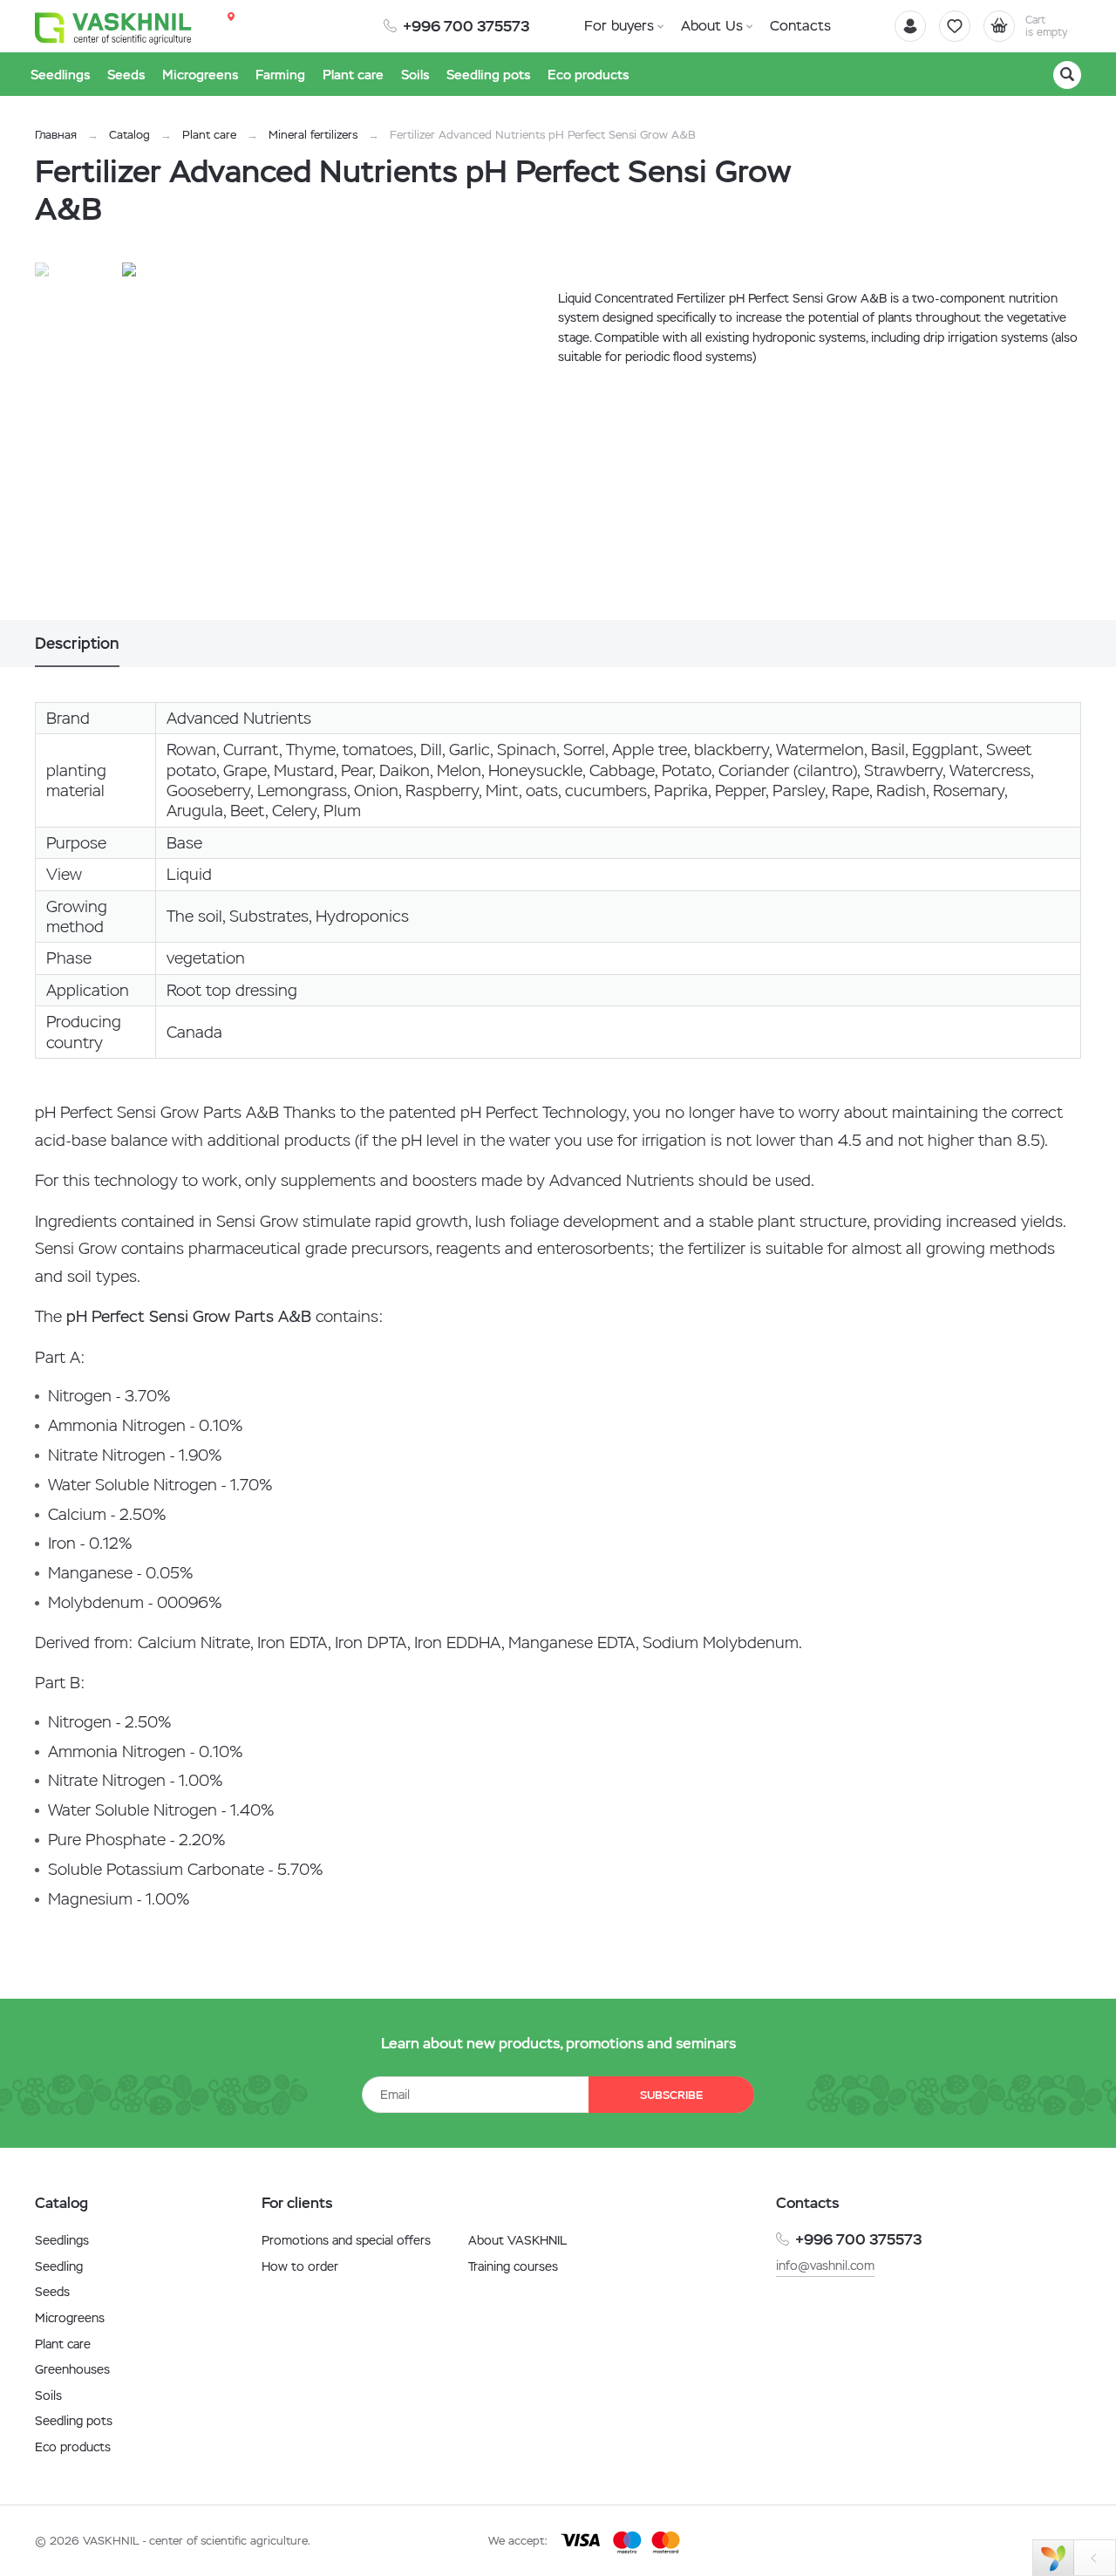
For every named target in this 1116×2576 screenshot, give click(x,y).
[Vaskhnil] (113, 27)
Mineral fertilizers (313, 135)
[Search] (1067, 75)
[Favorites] (955, 26)
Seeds (52, 2292)
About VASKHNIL (517, 2240)
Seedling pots (74, 2421)
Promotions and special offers (346, 2240)
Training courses (513, 2266)
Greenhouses (72, 2369)
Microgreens (70, 2318)
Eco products (73, 2447)
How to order (300, 2266)
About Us (712, 26)
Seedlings (62, 2240)
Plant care (209, 135)
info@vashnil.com (825, 2266)
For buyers (619, 26)
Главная (56, 135)
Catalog (129, 135)
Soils (48, 2395)
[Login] (910, 26)
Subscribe (671, 2095)
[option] (301, 441)
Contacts (800, 26)
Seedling (59, 2266)
